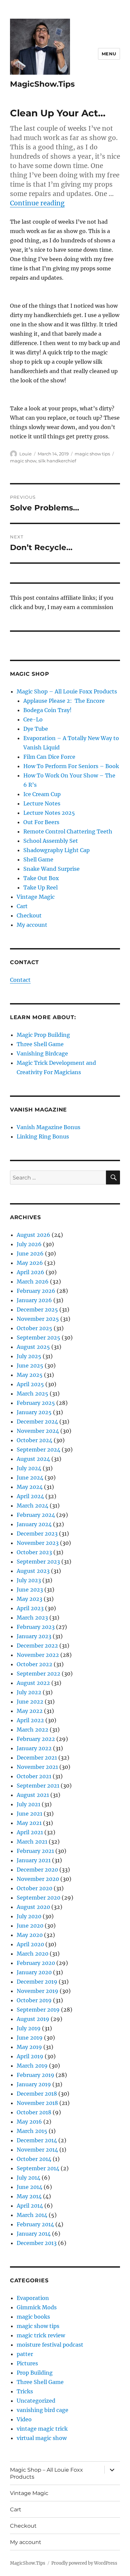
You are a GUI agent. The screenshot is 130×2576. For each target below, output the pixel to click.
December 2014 (37, 2140)
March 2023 (32, 1618)
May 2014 (29, 2196)
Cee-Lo (33, 719)
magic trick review (41, 2335)
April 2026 (30, 1272)
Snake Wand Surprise (51, 869)
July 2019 (29, 2028)
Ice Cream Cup (42, 794)
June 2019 (30, 2038)
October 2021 (34, 1776)
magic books (33, 2317)
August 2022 (33, 1683)
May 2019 (29, 2047)
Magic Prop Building (43, 1035)
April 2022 (30, 1720)
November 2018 (37, 2103)
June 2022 (30, 1702)
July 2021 (28, 1804)
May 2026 (30, 1263)
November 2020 (38, 1879)
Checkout (29, 915)
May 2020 (30, 1935)
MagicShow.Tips (42, 84)
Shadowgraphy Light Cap (56, 850)
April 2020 (30, 1944)
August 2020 (33, 1907)
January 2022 (34, 1748)
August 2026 (33, 1235)
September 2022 (38, 1674)
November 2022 (38, 1655)
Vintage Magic (36, 897)
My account (32, 925)
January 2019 (34, 2084)
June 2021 (29, 1814)
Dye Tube (36, 729)
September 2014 (38, 2168)
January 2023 (34, 1636)
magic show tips (92, 454)
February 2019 (35, 2075)
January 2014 (34, 2234)
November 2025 (38, 1319)
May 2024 (30, 1487)
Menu (109, 54)
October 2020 (34, 1888)
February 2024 (36, 1515)
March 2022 (32, 1730)
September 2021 (38, 1786)
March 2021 (32, 1842)
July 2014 (28, 2178)
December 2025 (37, 1310)
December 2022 (37, 1646)
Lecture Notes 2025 (49, 813)
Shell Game (38, 859)
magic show (23, 461)
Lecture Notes (42, 803)
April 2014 (30, 2206)
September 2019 (38, 2010)
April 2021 (30, 1832)
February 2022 (36, 1739)
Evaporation (33, 2298)
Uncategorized (36, 2401)
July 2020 (29, 1916)
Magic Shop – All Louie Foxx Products (67, 691)
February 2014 (35, 2224)
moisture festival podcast (50, 2345)
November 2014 (37, 2150)
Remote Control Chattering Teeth (68, 831)
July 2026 (29, 1244)
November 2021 (37, 1767)
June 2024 (30, 1478)
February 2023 (36, 1627)
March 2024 (32, 1506)
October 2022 (34, 1664)
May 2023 (29, 1599)
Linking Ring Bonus (43, 1136)
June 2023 (30, 1590)
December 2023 (37, 1534)
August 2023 (33, 1571)
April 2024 (30, 1496)
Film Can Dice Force (49, 757)
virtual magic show (42, 2438)
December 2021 (37, 1758)
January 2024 (34, 1524)
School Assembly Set (51, 841)
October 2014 (34, 2159)
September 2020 (38, 1898)
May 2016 (29, 2122)
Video (24, 2419)
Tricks (25, 2391)
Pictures (27, 2363)
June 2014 (29, 2187)
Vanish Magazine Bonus (48, 1127)
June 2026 (30, 1253)
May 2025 (30, 1375)
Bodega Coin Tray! (47, 710)
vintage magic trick (42, 2429)
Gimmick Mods (37, 2307)
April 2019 (30, 2056)
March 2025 (32, 1394)
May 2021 (29, 1823)
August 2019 (33, 2019)
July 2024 (29, 1468)
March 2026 (33, 1281)
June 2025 (30, 1366)
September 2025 (38, 1338)
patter (25, 2354)
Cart (22, 906)
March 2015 (32, 2131)
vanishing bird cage (42, 2410)
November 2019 (37, 1991)
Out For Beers (41, 822)
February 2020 (36, 1963)
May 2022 (30, 1711)
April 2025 (30, 1384)
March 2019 (32, 2066)
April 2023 (30, 1608)
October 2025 (34, 1328)
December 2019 (37, 1982)
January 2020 (34, 1972)
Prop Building (35, 2373)
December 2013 (37, 2243)
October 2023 (34, 1552)
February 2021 (35, 1851)
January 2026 (34, 1300)
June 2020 (30, 1926)
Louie (25, 454)
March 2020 (32, 1954)
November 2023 (38, 1543)
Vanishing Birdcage (42, 1053)
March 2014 (32, 2215)
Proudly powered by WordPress (84, 2563)
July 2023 (29, 1580)
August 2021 (33, 1795)
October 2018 (34, 2112)
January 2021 (34, 1860)
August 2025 (33, 1347)
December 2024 (37, 1422)
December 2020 (37, 1870)
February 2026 (36, 1291)
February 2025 (36, 1403)
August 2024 (33, 1459)
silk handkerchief (57, 461)
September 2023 (38, 1562)
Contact (20, 980)
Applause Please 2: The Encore (64, 701)
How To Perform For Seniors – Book (71, 766)
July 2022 (29, 1692)
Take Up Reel (40, 887)
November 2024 (38, 1431)
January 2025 (34, 1412)
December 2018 (37, 2094)
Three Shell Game (40, 1044)
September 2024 (38, 1450)
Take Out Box (41, 878)
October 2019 (34, 2000)
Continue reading (37, 203)
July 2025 (29, 1356)
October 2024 (34, 1440)
